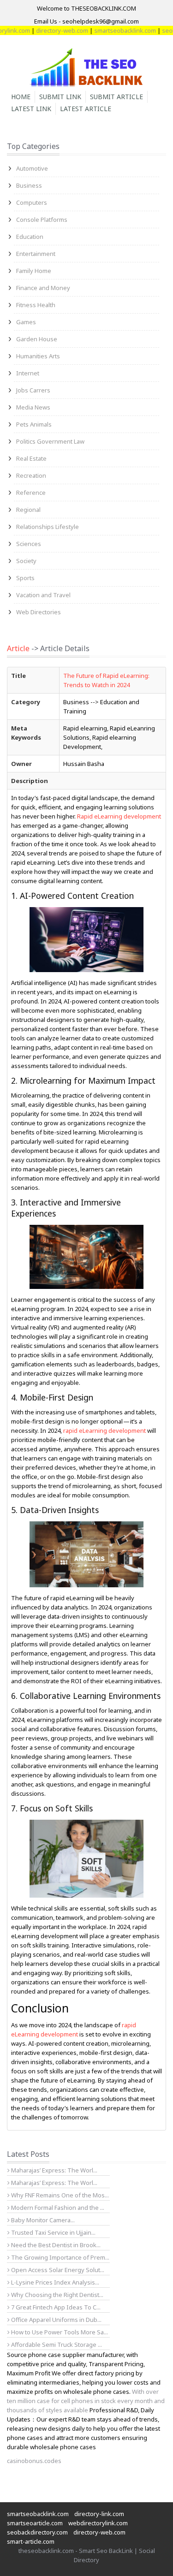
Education (30, 237)
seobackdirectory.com (37, 2532)
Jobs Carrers (33, 390)
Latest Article (86, 109)
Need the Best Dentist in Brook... (55, 2245)
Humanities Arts (38, 356)
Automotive (32, 168)
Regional (28, 510)
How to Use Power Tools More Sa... (59, 2332)
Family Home (34, 271)
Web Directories (39, 612)
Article (18, 648)
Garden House (37, 339)
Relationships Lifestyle (48, 527)
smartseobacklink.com (110, 30)
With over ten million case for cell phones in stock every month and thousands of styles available (86, 2401)
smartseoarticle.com (35, 2523)
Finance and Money (43, 288)
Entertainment (36, 254)
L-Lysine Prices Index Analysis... (54, 2282)
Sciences (29, 544)
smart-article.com (31, 2541)
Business (29, 185)
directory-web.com (47, 30)
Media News (33, 407)
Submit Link (60, 97)
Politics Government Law (50, 441)
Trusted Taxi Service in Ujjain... (53, 2232)
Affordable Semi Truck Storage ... (56, 2345)
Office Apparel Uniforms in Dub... (56, 2320)
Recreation (31, 475)
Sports (25, 578)
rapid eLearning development (104, 1430)
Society (26, 561)
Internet (28, 373)
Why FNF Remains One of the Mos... (59, 2195)
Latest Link (31, 109)
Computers (32, 202)
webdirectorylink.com (98, 2523)
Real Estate (31, 458)
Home (21, 97)
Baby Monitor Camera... (42, 2220)
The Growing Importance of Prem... (60, 2257)
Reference (31, 493)
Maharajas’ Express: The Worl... (54, 2170)
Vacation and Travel (43, 595)
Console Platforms (42, 220)
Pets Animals (34, 424)
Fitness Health (36, 305)
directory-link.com (99, 2514)
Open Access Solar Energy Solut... (57, 2270)
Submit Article (116, 97)
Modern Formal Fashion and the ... (57, 2208)
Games (26, 322)
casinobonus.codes (34, 2461)
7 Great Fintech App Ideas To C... (55, 2307)
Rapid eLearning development (119, 816)
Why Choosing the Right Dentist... (57, 2295)
